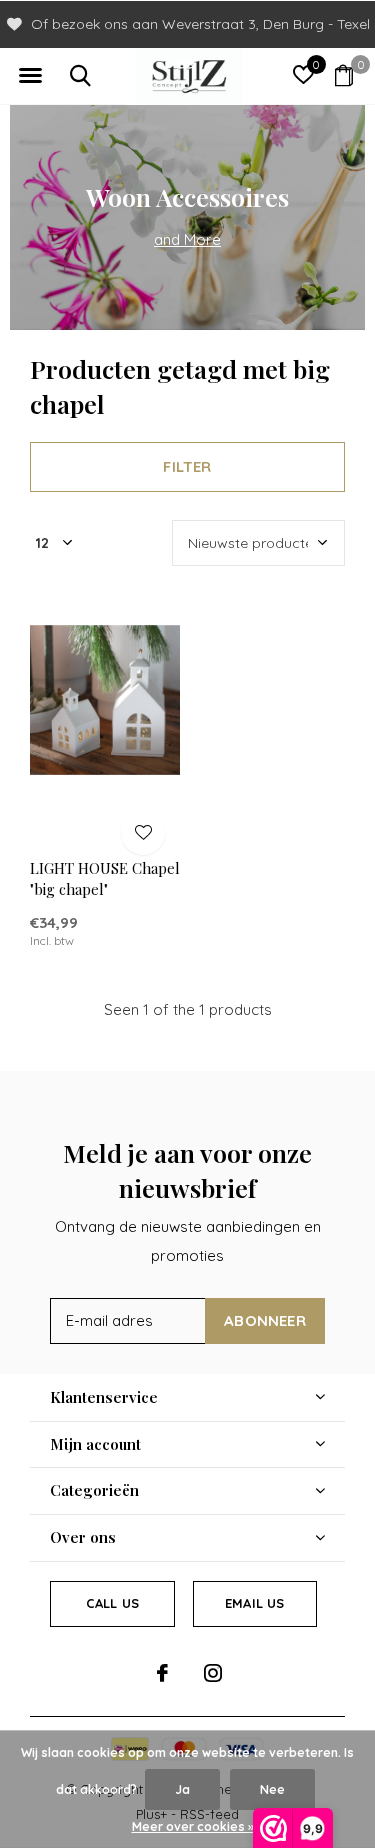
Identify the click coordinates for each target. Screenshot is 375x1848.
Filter (187, 466)
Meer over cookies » (193, 1826)
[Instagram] (213, 1673)
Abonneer (265, 1320)
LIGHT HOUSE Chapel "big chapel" (105, 878)
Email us (254, 1603)
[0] (344, 75)
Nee (272, 1789)
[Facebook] (162, 1673)
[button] (30, 76)
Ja (182, 1789)
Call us (112, 1603)
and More (187, 239)
